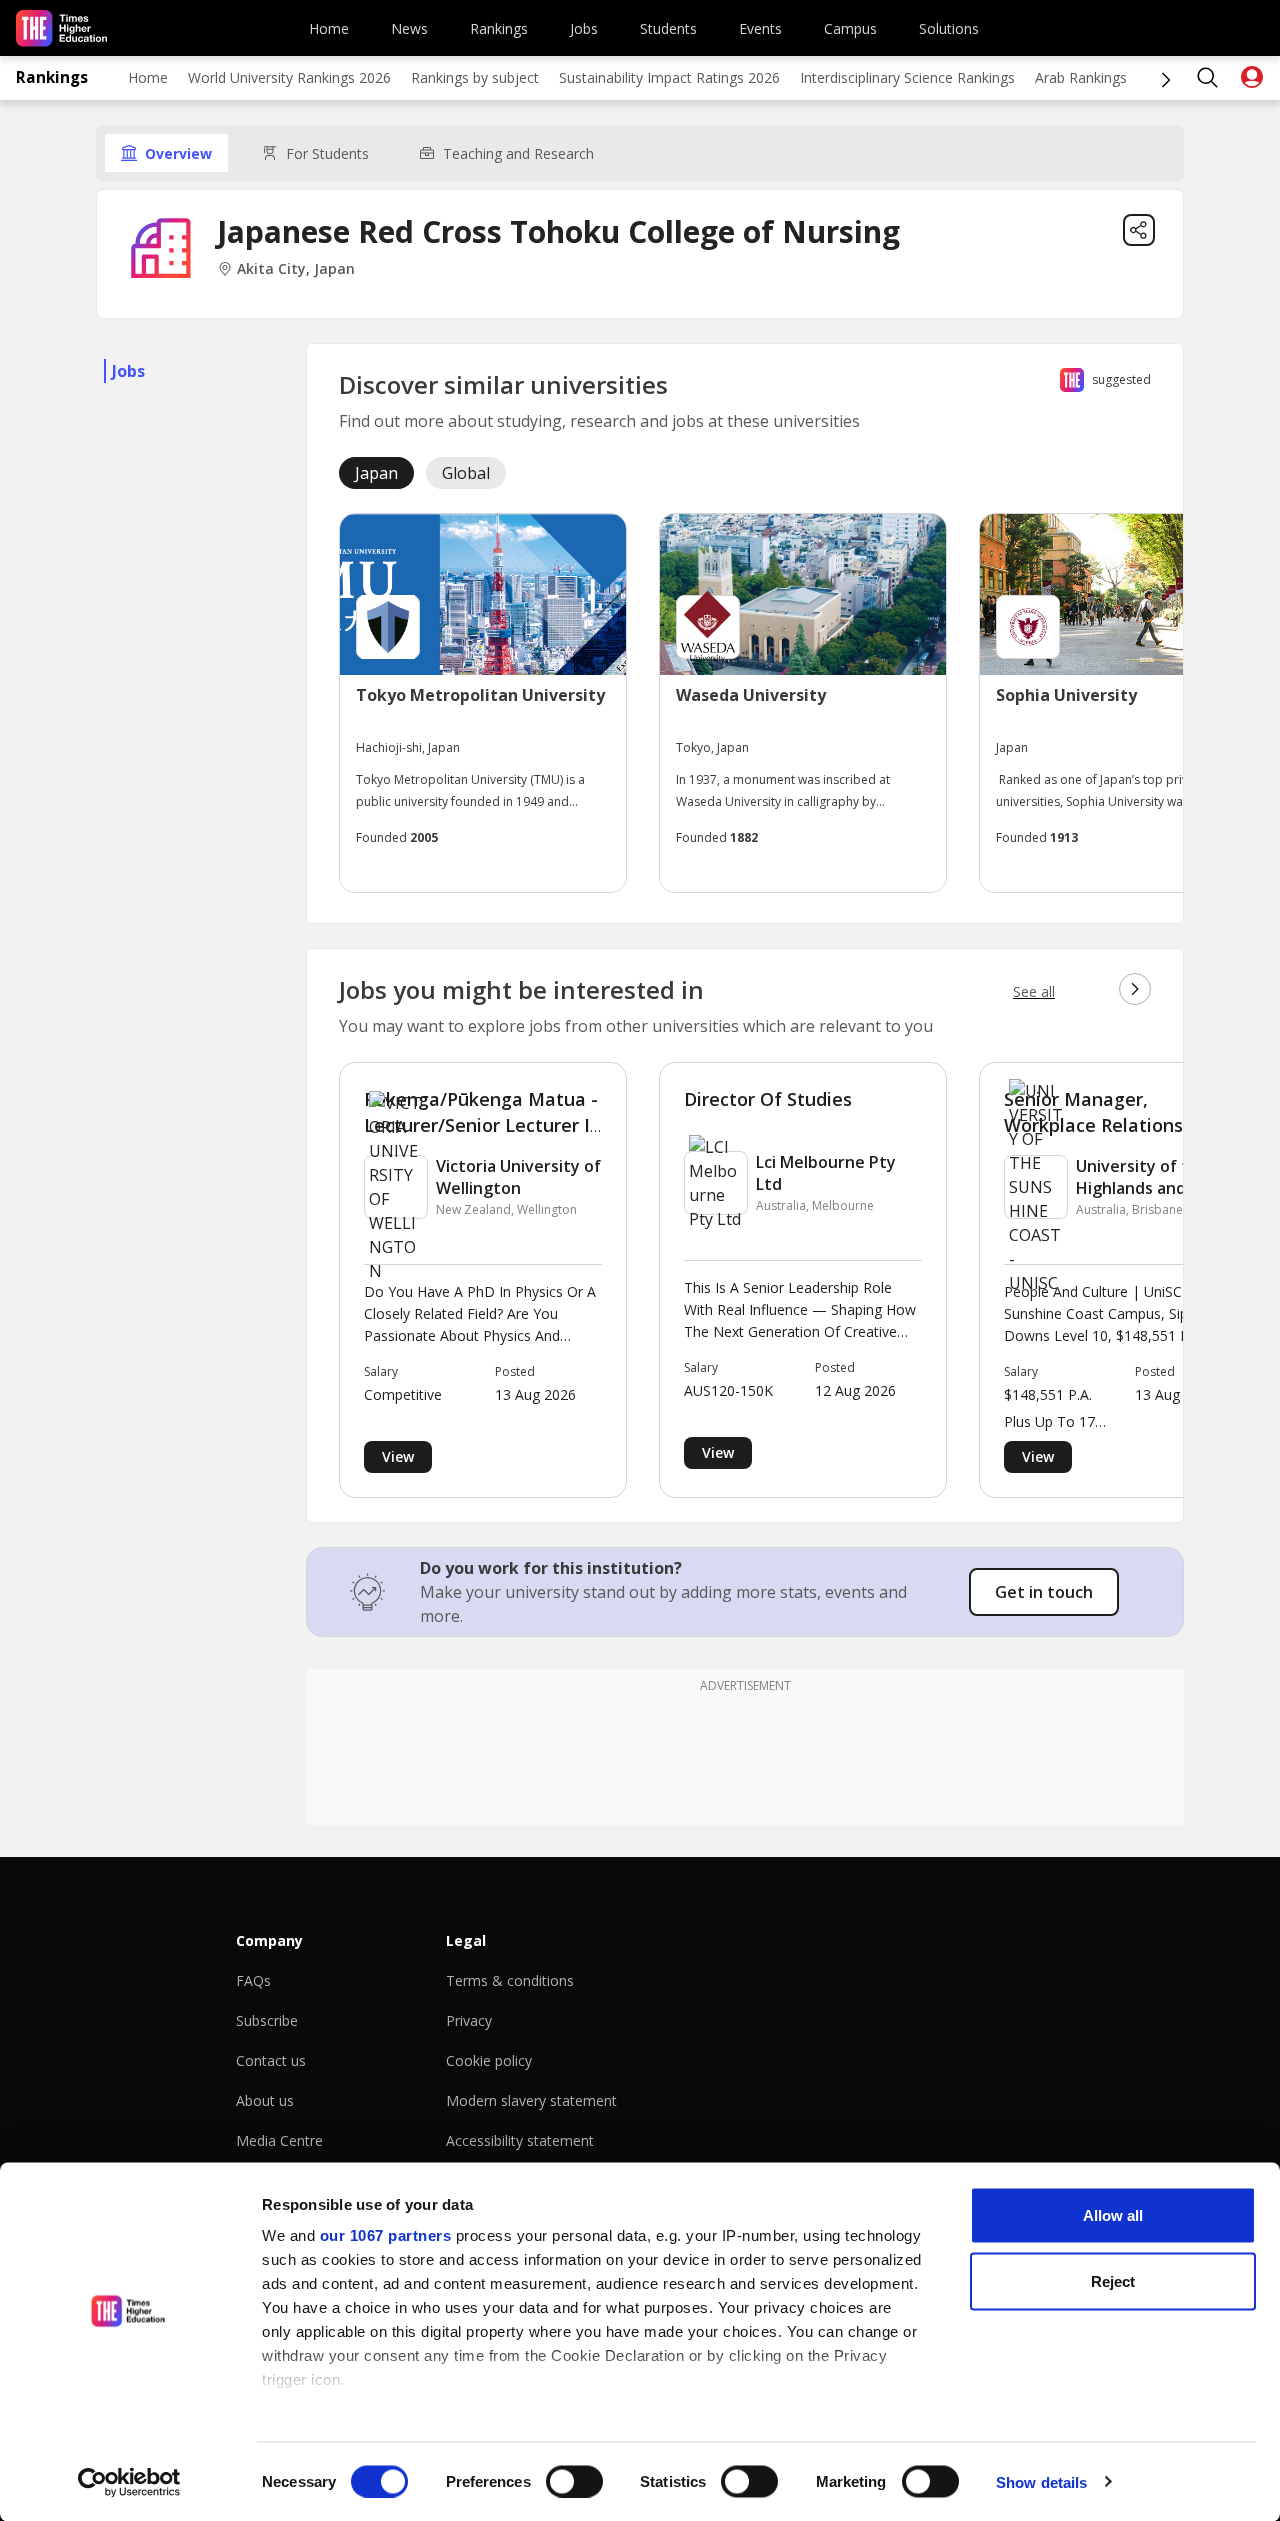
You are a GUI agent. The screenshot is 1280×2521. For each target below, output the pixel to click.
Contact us (271, 2060)
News (409, 28)
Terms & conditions (510, 1980)
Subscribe (267, 2020)
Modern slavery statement (531, 2100)
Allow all (1113, 2215)
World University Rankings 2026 (289, 77)
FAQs (253, 1980)
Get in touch (1044, 1592)
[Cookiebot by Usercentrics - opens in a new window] (129, 2482)
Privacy (469, 2020)
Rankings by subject (475, 77)
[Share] (1139, 230)
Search (1208, 78)
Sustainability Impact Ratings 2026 (669, 77)
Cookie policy (489, 2060)
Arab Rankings (1081, 77)
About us (265, 2100)
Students (668, 28)
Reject (1113, 2280)
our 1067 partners (386, 2235)
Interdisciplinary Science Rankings (907, 77)
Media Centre (279, 2140)
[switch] (574, 2481)
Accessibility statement (520, 2140)
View (398, 1456)
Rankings (499, 28)
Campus (850, 28)
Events (760, 28)
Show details (1041, 2481)
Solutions (949, 28)
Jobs (584, 28)
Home (329, 28)
